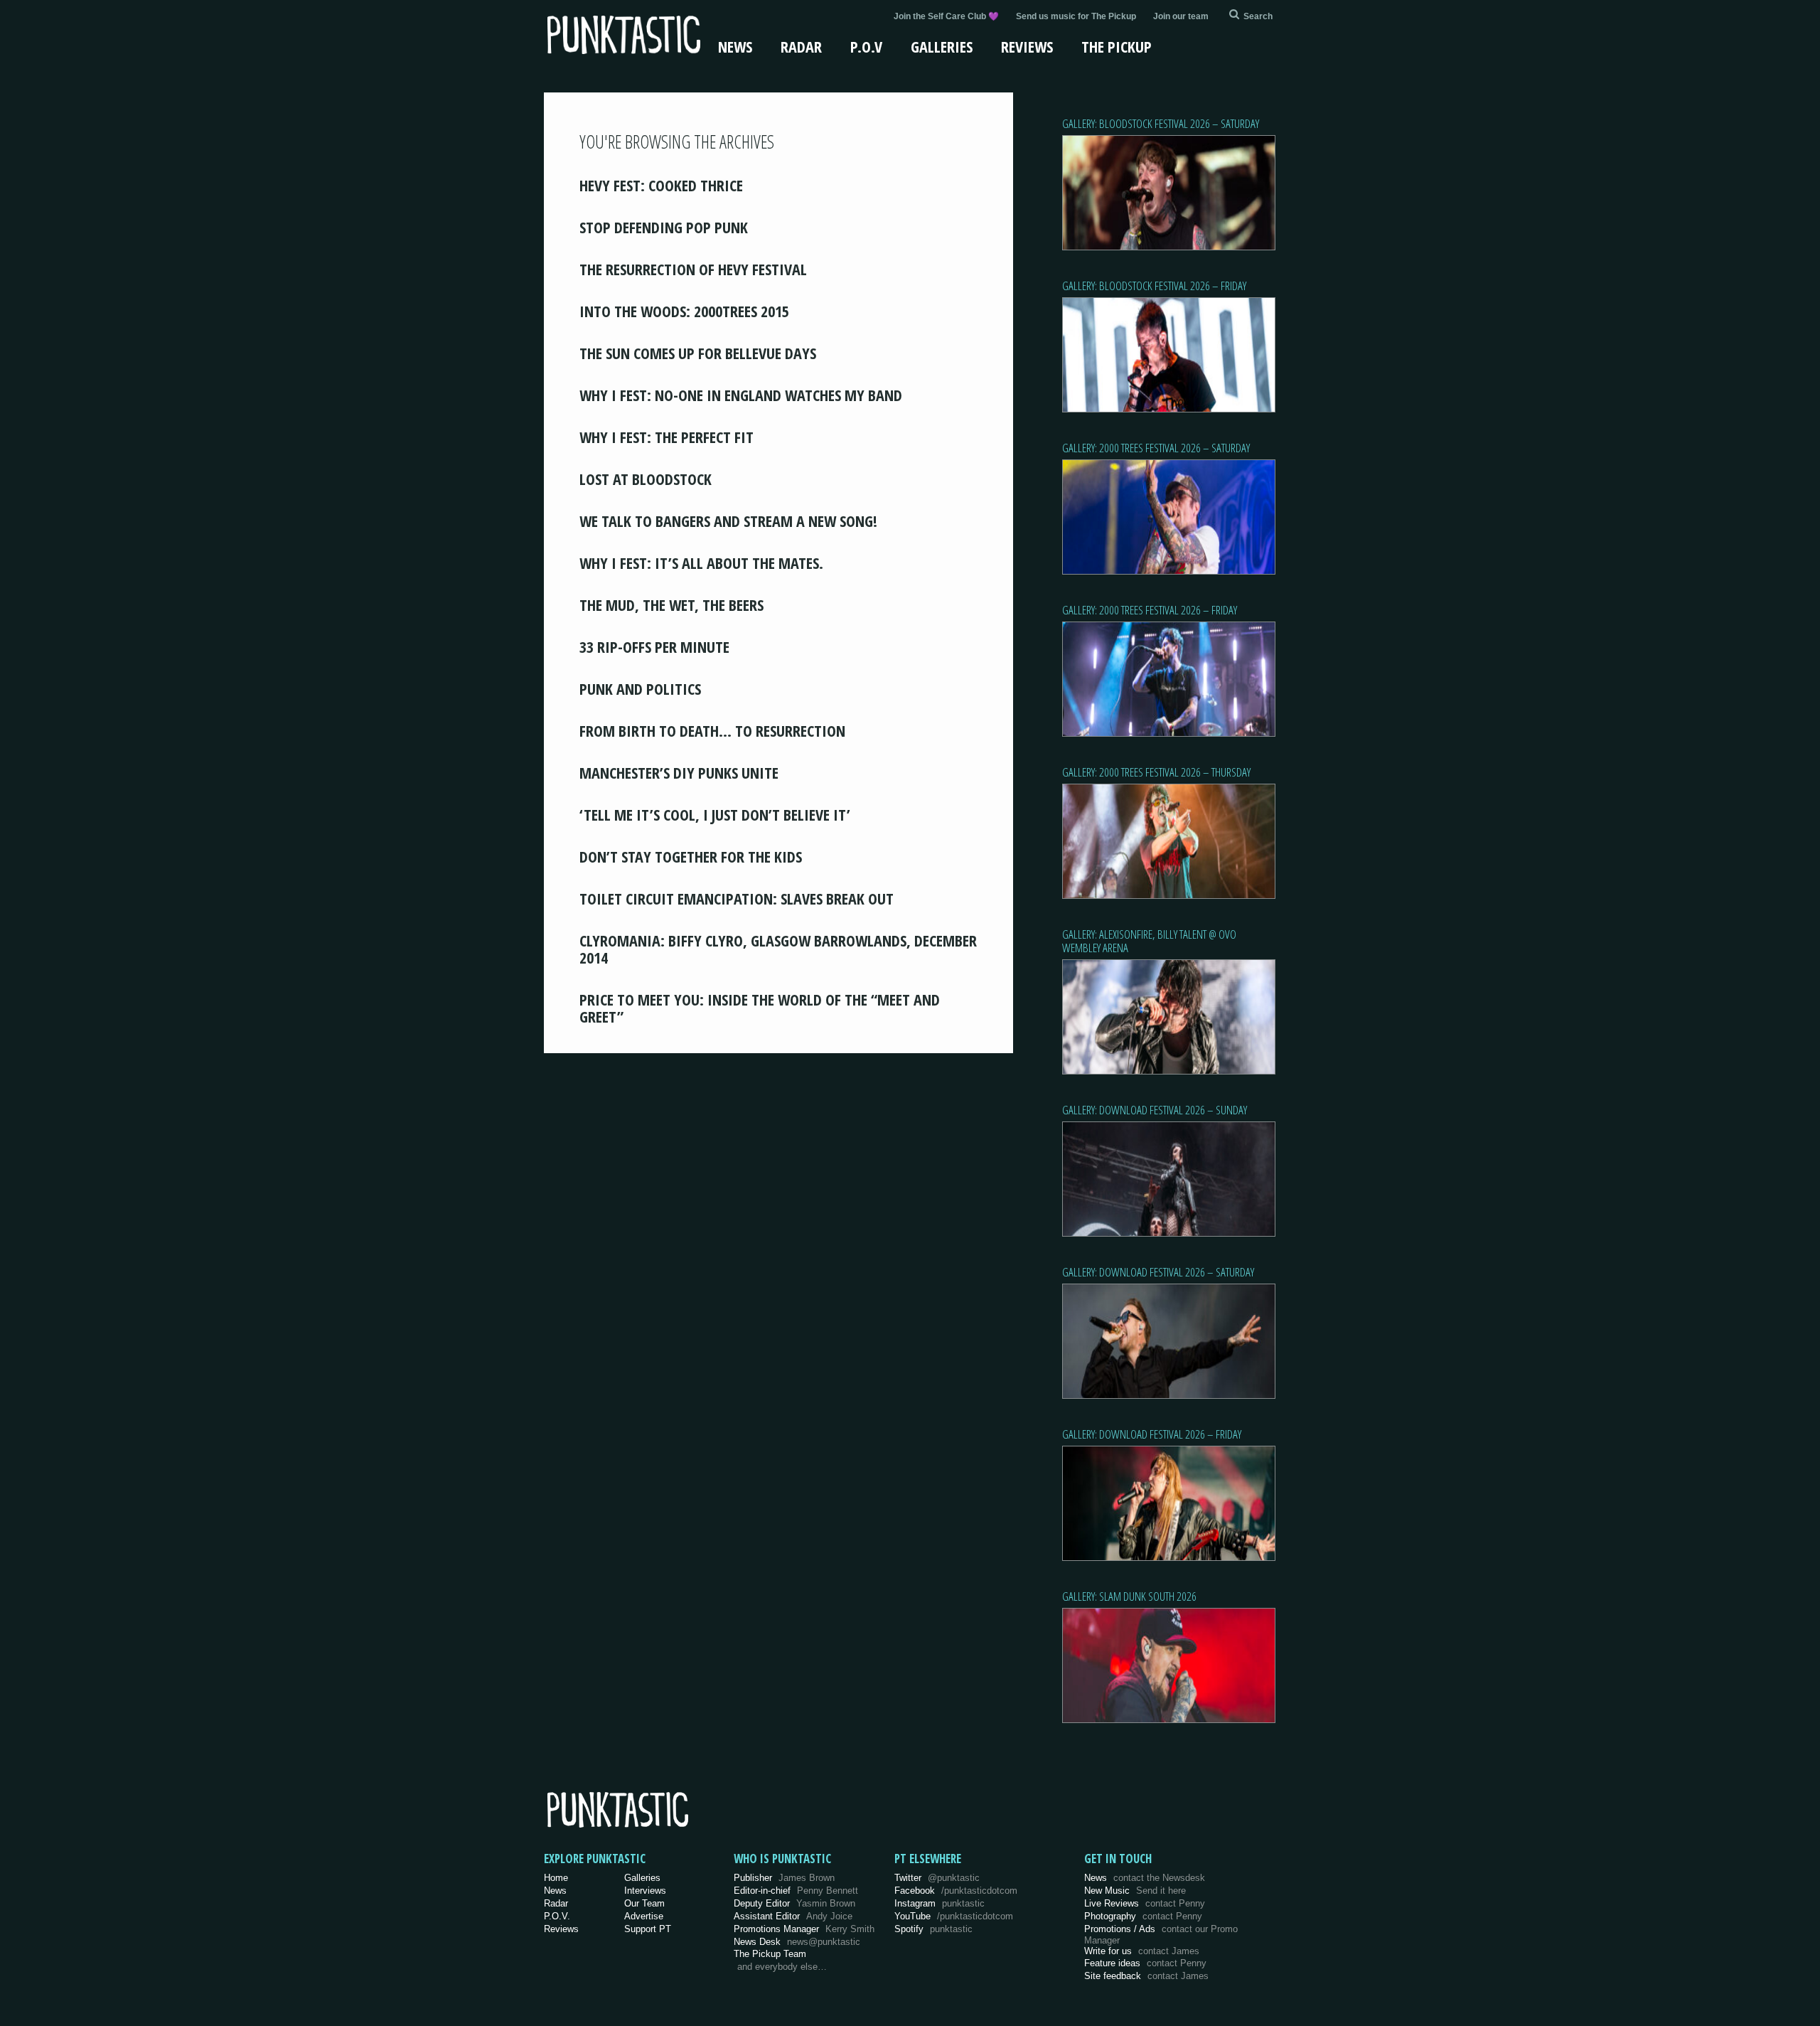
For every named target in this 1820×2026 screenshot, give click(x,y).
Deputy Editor (794, 1903)
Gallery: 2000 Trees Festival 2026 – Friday (1150, 610)
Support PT (648, 1929)
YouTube (954, 1916)
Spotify (933, 1929)
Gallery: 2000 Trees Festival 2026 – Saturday (1156, 448)
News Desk (797, 1942)
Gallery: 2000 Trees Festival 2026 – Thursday (1156, 772)
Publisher (784, 1878)
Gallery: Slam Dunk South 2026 (1129, 1596)
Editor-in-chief (796, 1891)
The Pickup (1117, 46)
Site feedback (1146, 1976)
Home (556, 1878)
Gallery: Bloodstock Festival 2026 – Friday (1154, 286)
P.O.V (866, 46)
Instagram (940, 1903)
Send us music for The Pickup (1076, 16)
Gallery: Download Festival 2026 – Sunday (1155, 1110)
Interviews (645, 1891)
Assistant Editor (793, 1916)
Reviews (1027, 46)
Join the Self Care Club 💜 (946, 16)
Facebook (956, 1891)
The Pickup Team (770, 1954)
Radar (801, 46)
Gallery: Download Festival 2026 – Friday (1152, 1434)
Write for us (1142, 1951)
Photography (1143, 1916)
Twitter (937, 1878)
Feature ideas (1145, 1963)
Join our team (1181, 16)
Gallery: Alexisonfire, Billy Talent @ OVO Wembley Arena (1149, 941)
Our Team (644, 1903)
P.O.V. (557, 1916)
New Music (1135, 1891)
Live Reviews (1145, 1903)
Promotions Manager (804, 1929)
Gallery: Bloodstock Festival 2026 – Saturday (1161, 123)
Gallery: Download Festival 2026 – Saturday (1158, 1272)
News (735, 46)
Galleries (942, 46)
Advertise (644, 1916)
